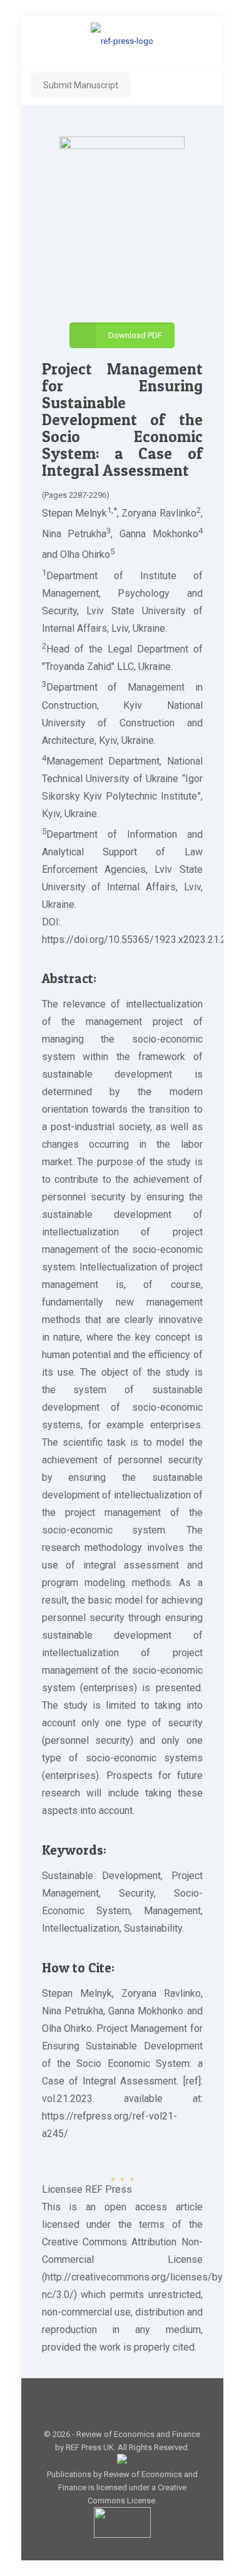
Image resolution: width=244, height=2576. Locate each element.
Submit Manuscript (81, 85)
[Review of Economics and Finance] (122, 41)
